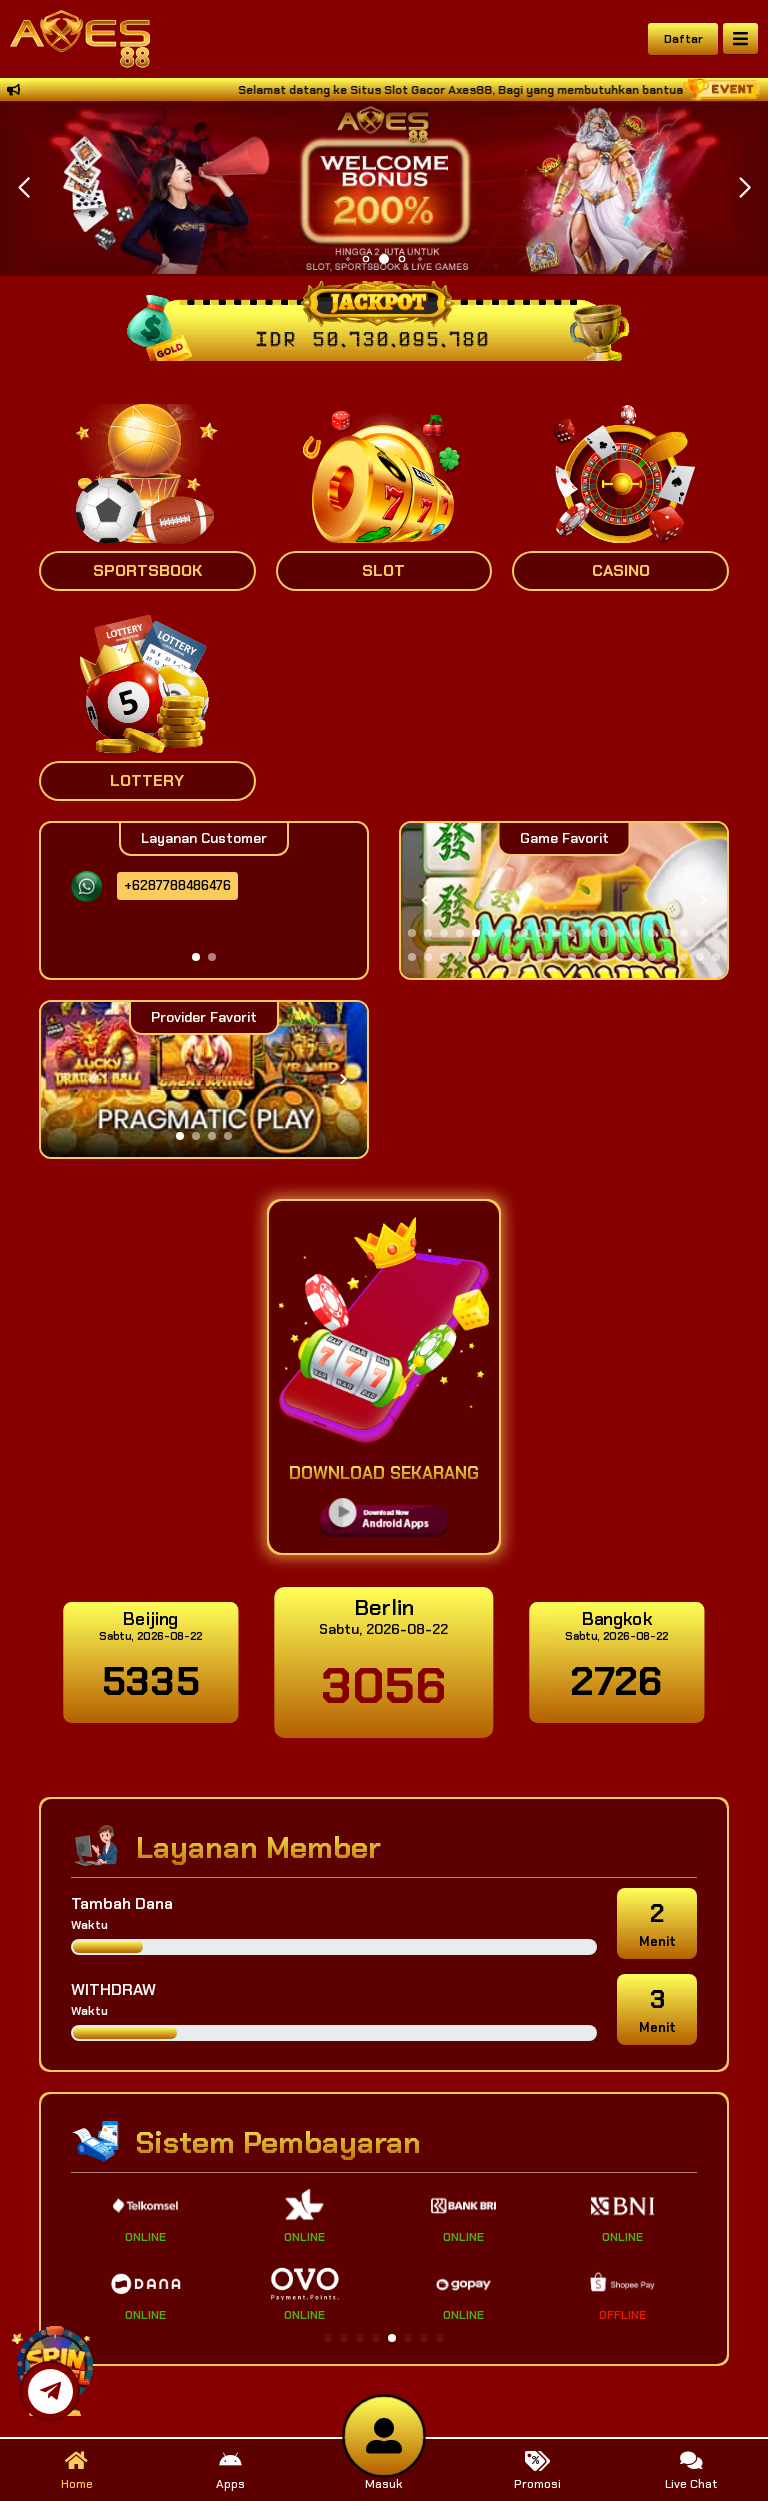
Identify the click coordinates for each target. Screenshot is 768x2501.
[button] (744, 188)
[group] (564, 900)
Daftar (683, 39)
